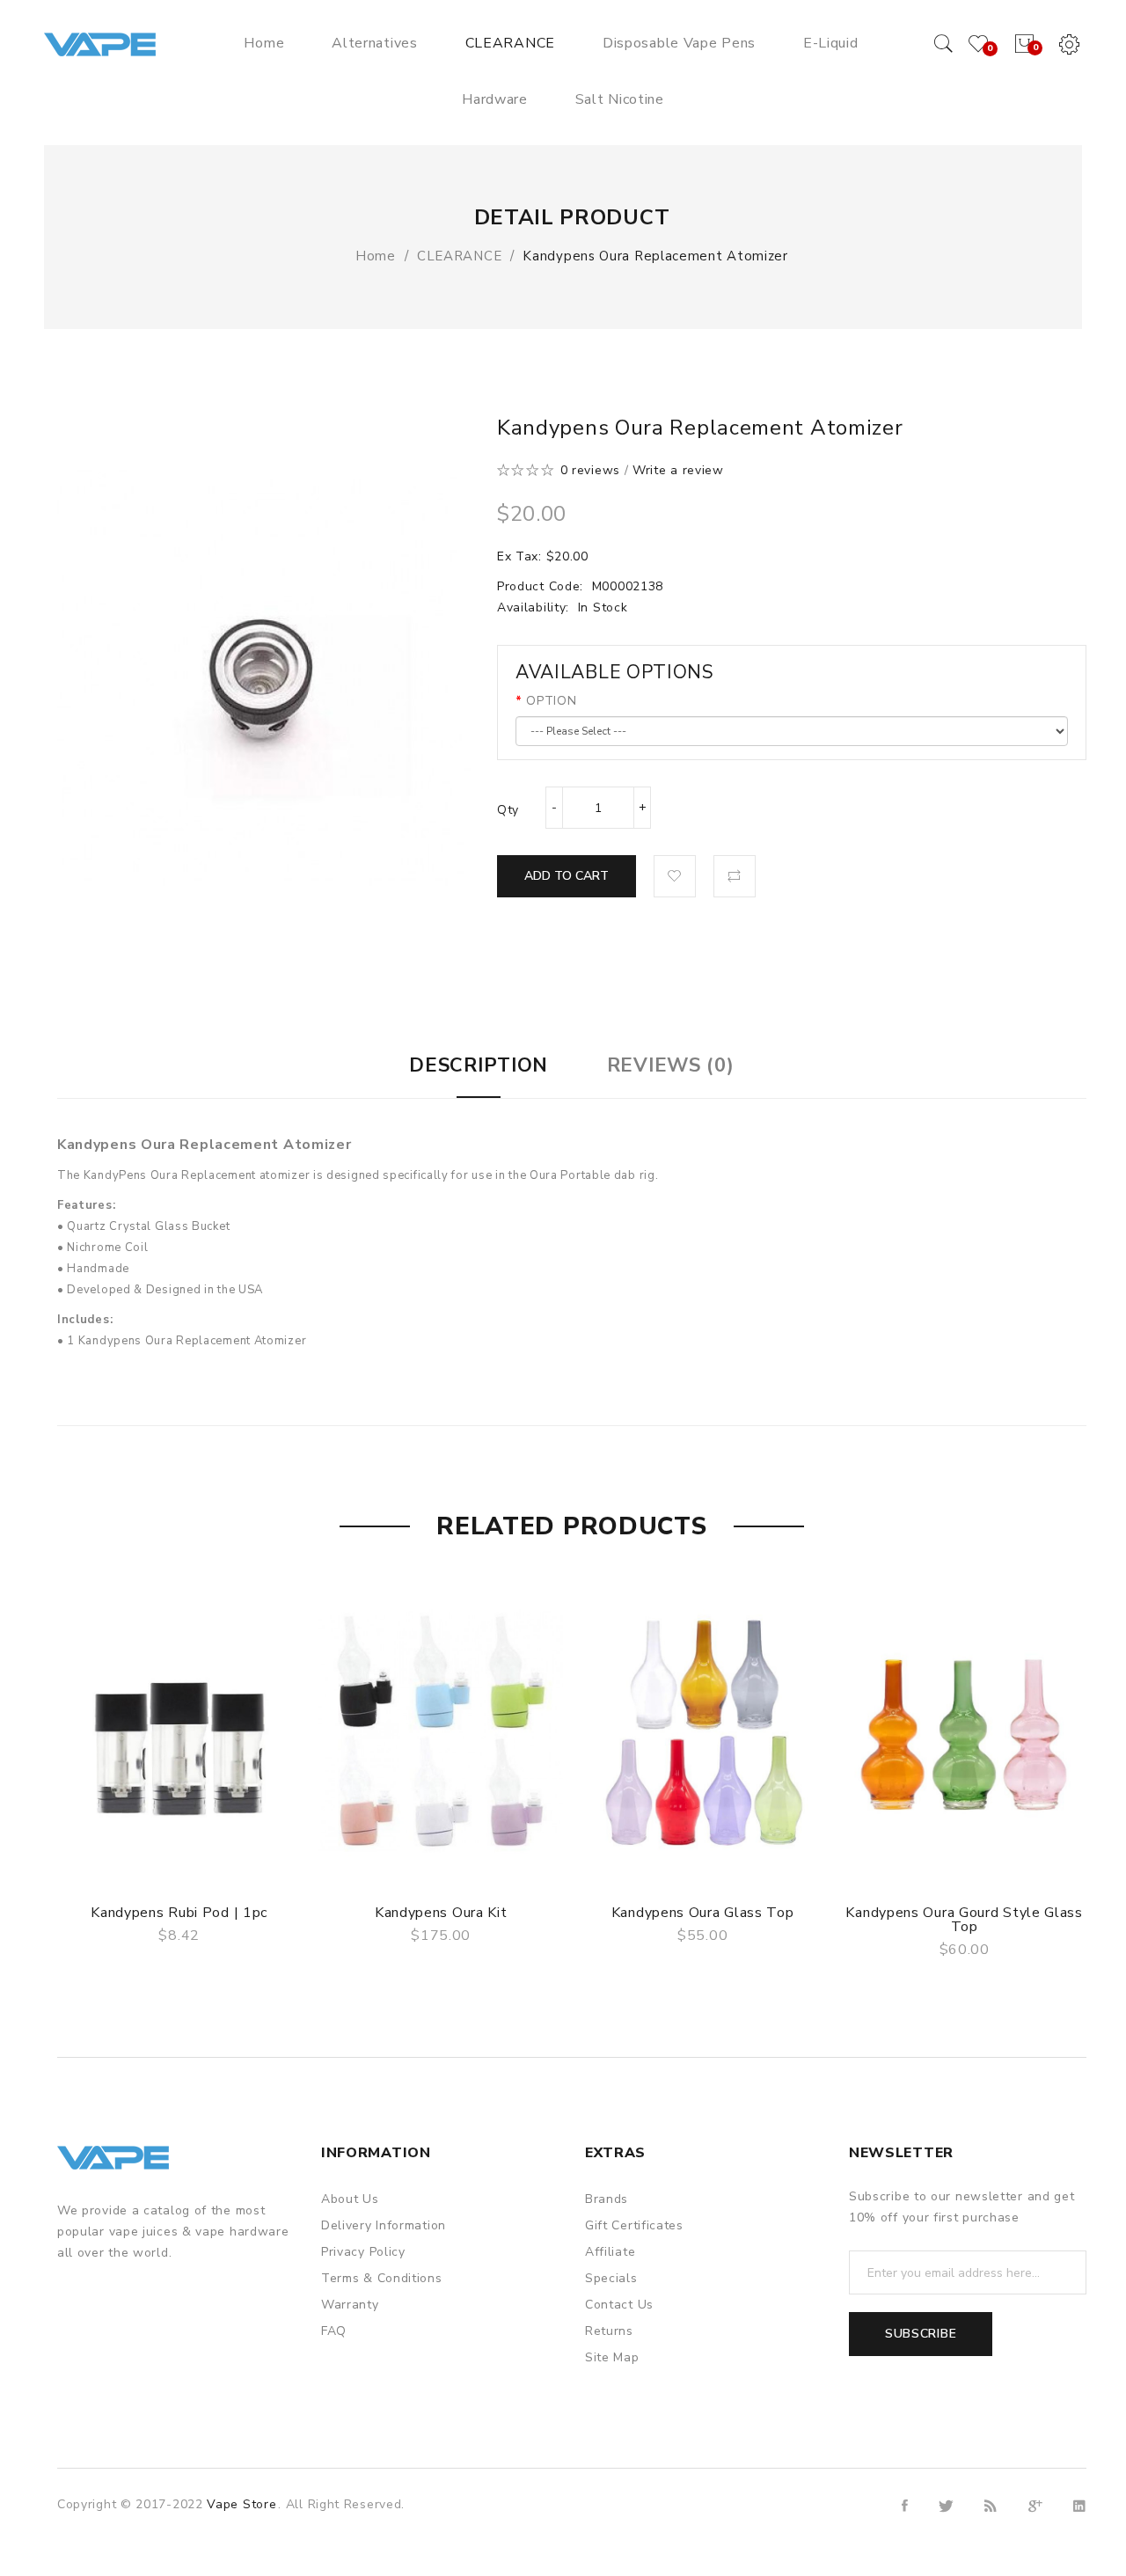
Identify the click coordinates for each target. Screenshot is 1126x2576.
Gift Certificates (634, 2225)
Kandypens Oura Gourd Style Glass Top (964, 1920)
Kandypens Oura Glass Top (703, 1913)
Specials (611, 2278)
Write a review (678, 470)
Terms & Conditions (382, 2278)
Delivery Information (384, 2225)
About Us (350, 2199)
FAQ (334, 2331)
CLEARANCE (459, 256)
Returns (609, 2331)
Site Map (612, 2357)
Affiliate (610, 2252)
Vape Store (241, 2504)
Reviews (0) (671, 1065)
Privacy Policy (363, 2252)
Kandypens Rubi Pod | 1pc (179, 1913)
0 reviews (590, 470)
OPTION (551, 701)
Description (479, 1065)
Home (376, 256)
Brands (607, 2199)
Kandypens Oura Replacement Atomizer (655, 256)
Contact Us (619, 2305)
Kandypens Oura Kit (441, 1913)
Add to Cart (567, 876)
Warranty (350, 2305)
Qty (508, 810)
